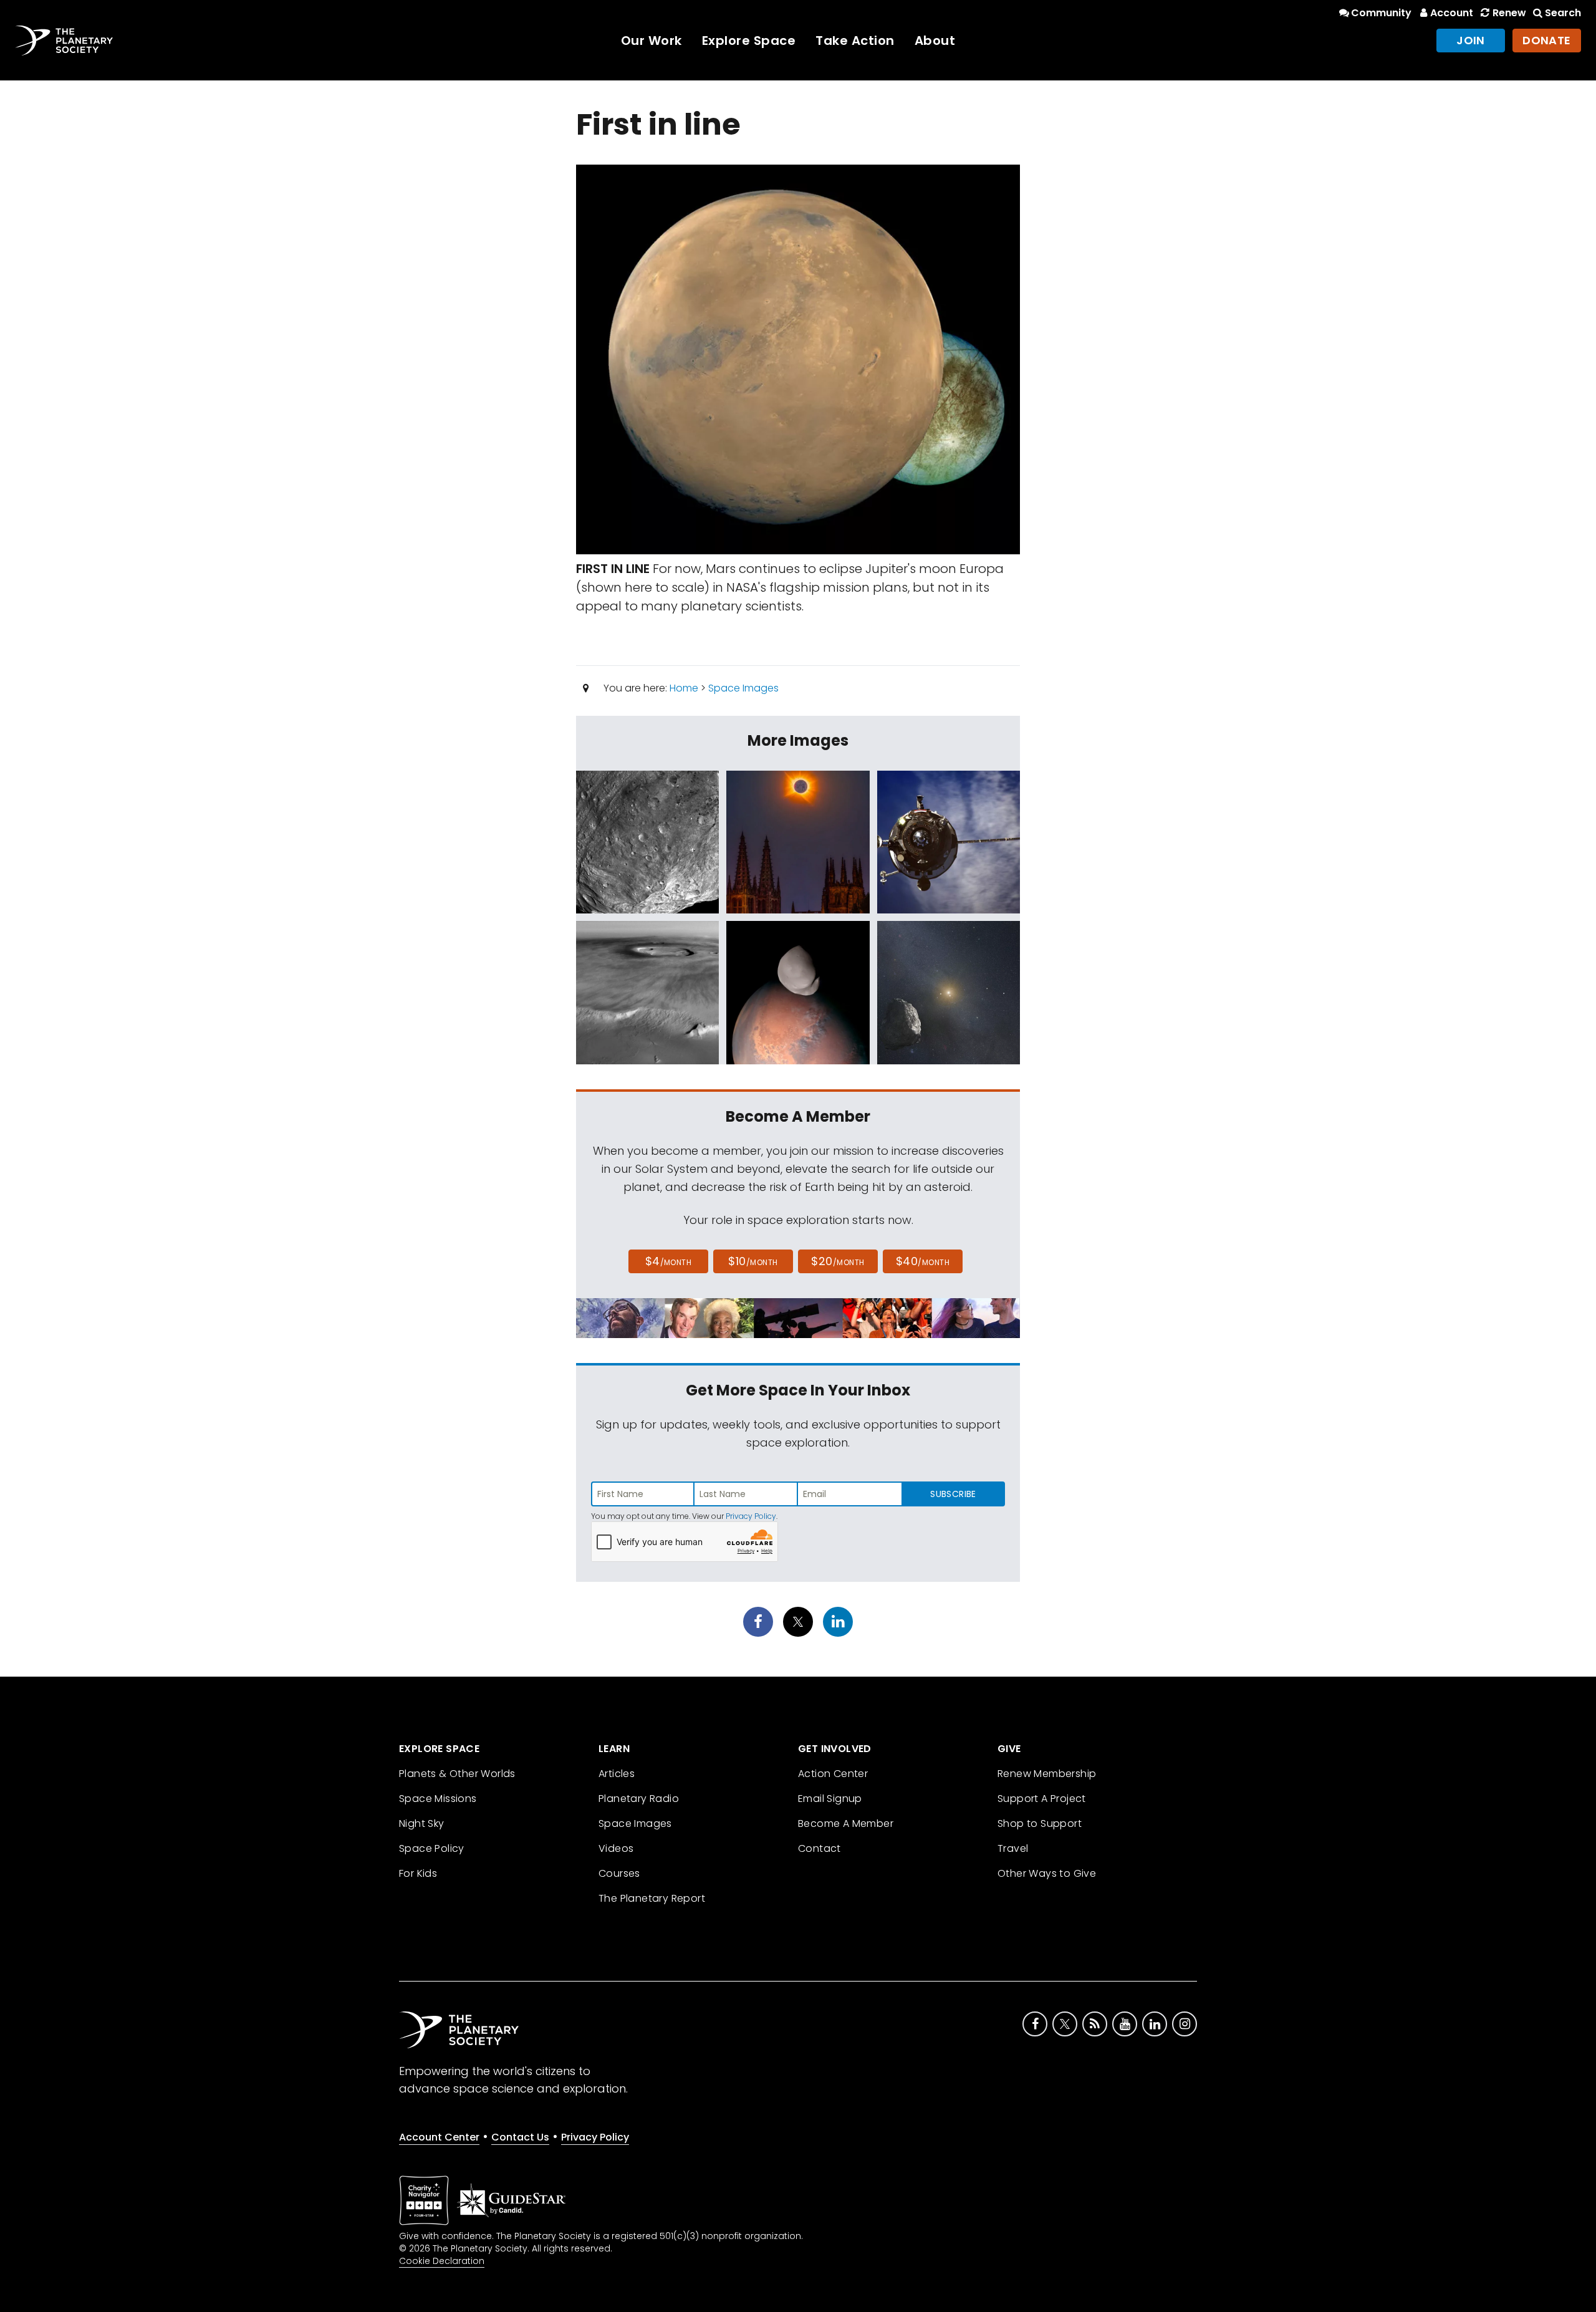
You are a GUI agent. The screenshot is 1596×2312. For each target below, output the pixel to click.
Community (1381, 13)
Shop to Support (1040, 1823)
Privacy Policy (751, 1516)
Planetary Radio (639, 1799)
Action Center (833, 1774)
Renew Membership (1047, 1774)
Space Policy (432, 1848)
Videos (616, 1848)
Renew (1509, 13)
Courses (619, 1873)
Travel (1013, 1848)
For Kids (418, 1873)
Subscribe (953, 1494)
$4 (669, 1261)
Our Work (651, 41)
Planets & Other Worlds (457, 1774)
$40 (923, 1261)
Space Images (743, 688)
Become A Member (846, 1823)
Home (684, 688)
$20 (838, 1261)
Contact (820, 1848)
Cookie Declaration (442, 2261)
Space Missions (438, 1799)
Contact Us (520, 2137)
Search (1563, 13)
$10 (753, 1261)
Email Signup (830, 1799)
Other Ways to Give (1047, 1873)
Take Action (855, 41)
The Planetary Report (652, 1898)
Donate (1547, 40)
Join (1471, 40)
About (935, 41)
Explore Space (749, 41)
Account (1452, 13)
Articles (617, 1774)
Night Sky (422, 1823)
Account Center (439, 2137)
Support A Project (1042, 1799)
